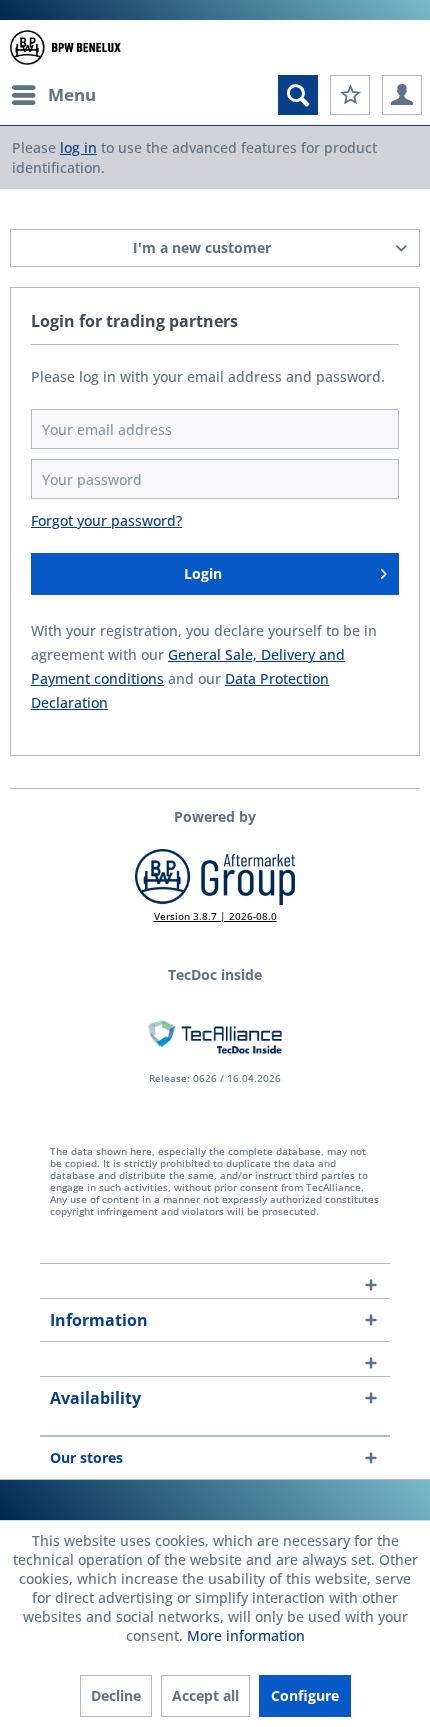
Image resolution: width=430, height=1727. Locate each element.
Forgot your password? (106, 520)
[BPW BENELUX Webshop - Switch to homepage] (65, 47)
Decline (116, 1695)
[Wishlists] (350, 95)
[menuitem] (53, 95)
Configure (305, 1695)
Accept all (205, 1695)
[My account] (402, 95)
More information (246, 1635)
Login (203, 573)
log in (78, 147)
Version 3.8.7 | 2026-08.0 (215, 916)
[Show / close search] (298, 95)
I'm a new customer (202, 247)
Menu (72, 94)
